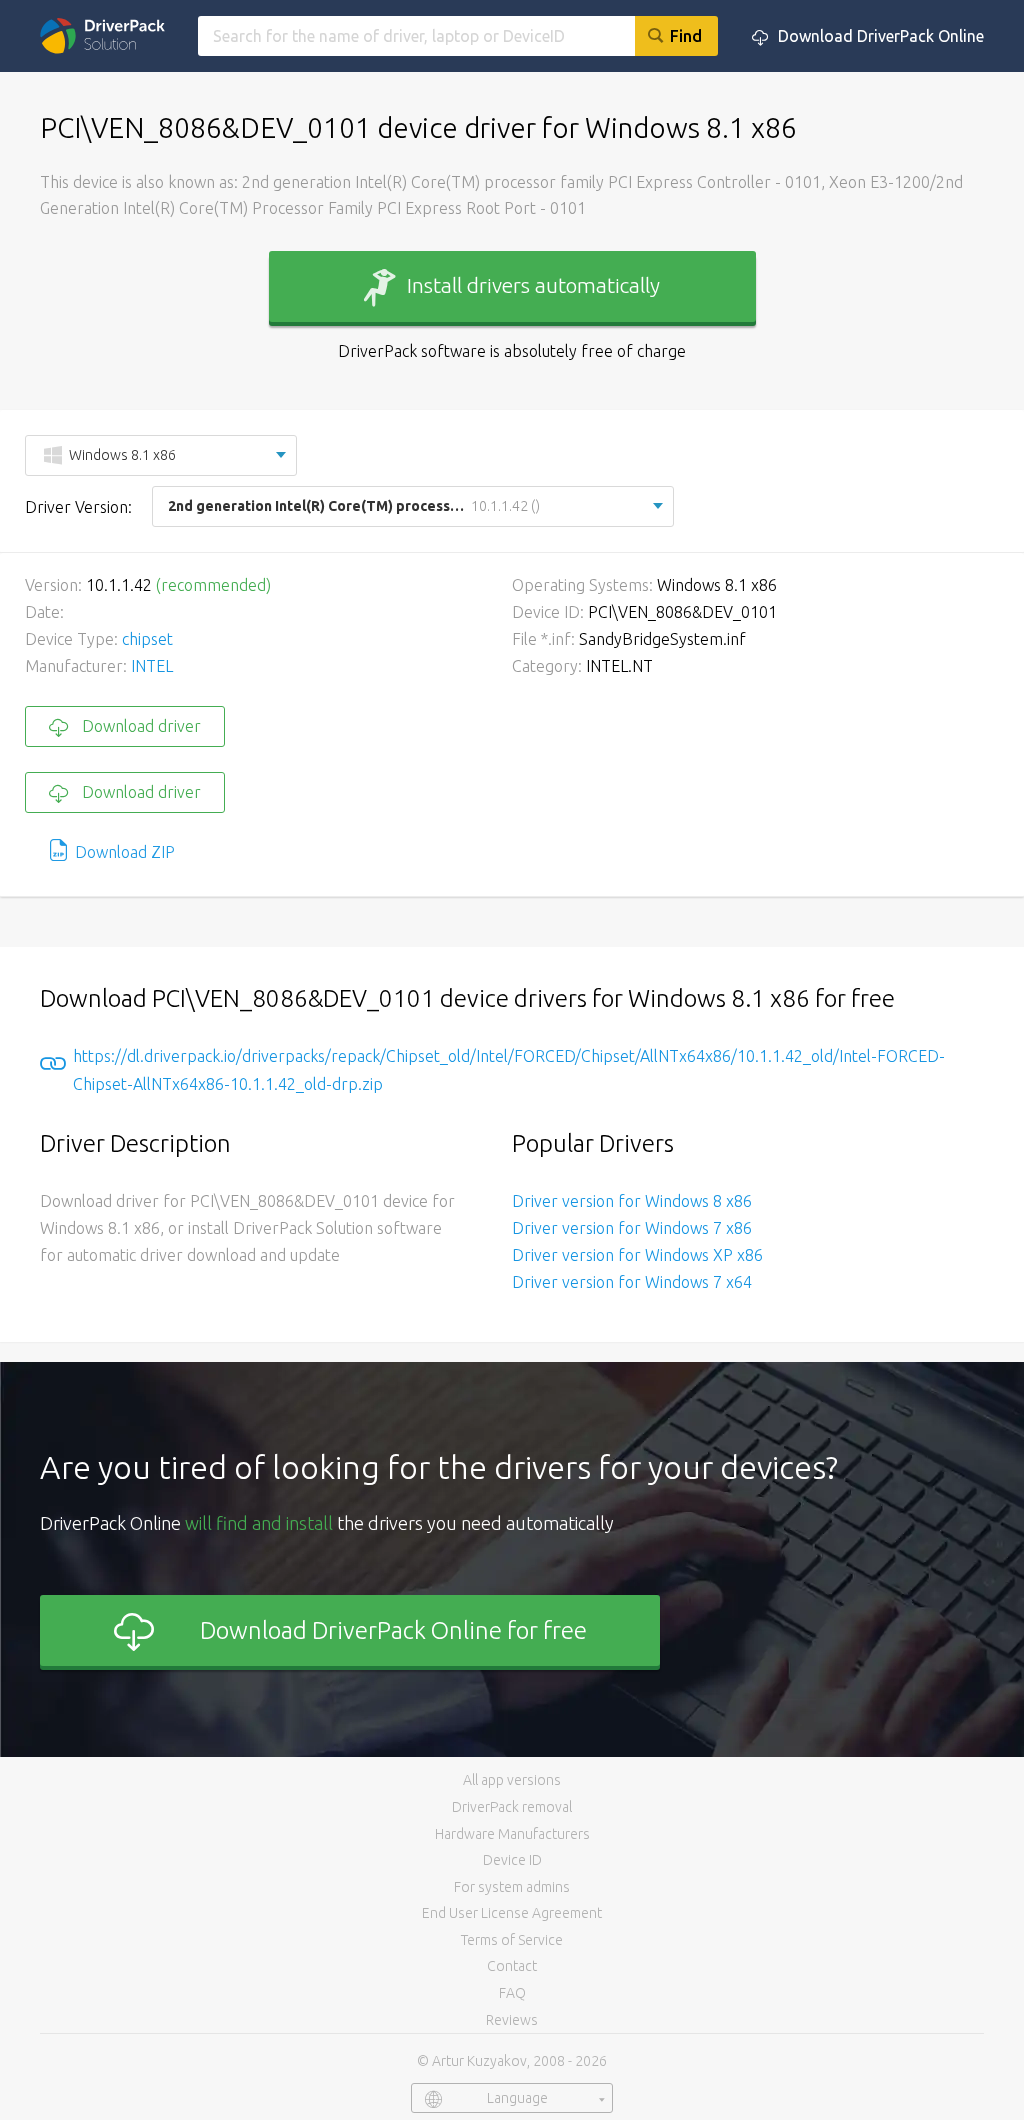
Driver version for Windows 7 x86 (632, 1228)
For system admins (512, 1887)
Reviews (512, 2020)
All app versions (512, 1780)
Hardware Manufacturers (512, 1834)
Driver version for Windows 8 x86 (632, 1201)
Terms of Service (512, 1940)
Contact (512, 1966)
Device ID (512, 1860)
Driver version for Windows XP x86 (637, 1255)
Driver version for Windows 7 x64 (632, 1282)
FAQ (512, 1993)
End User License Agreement (512, 1913)
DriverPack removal (512, 1807)
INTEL (152, 666)
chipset (147, 639)
